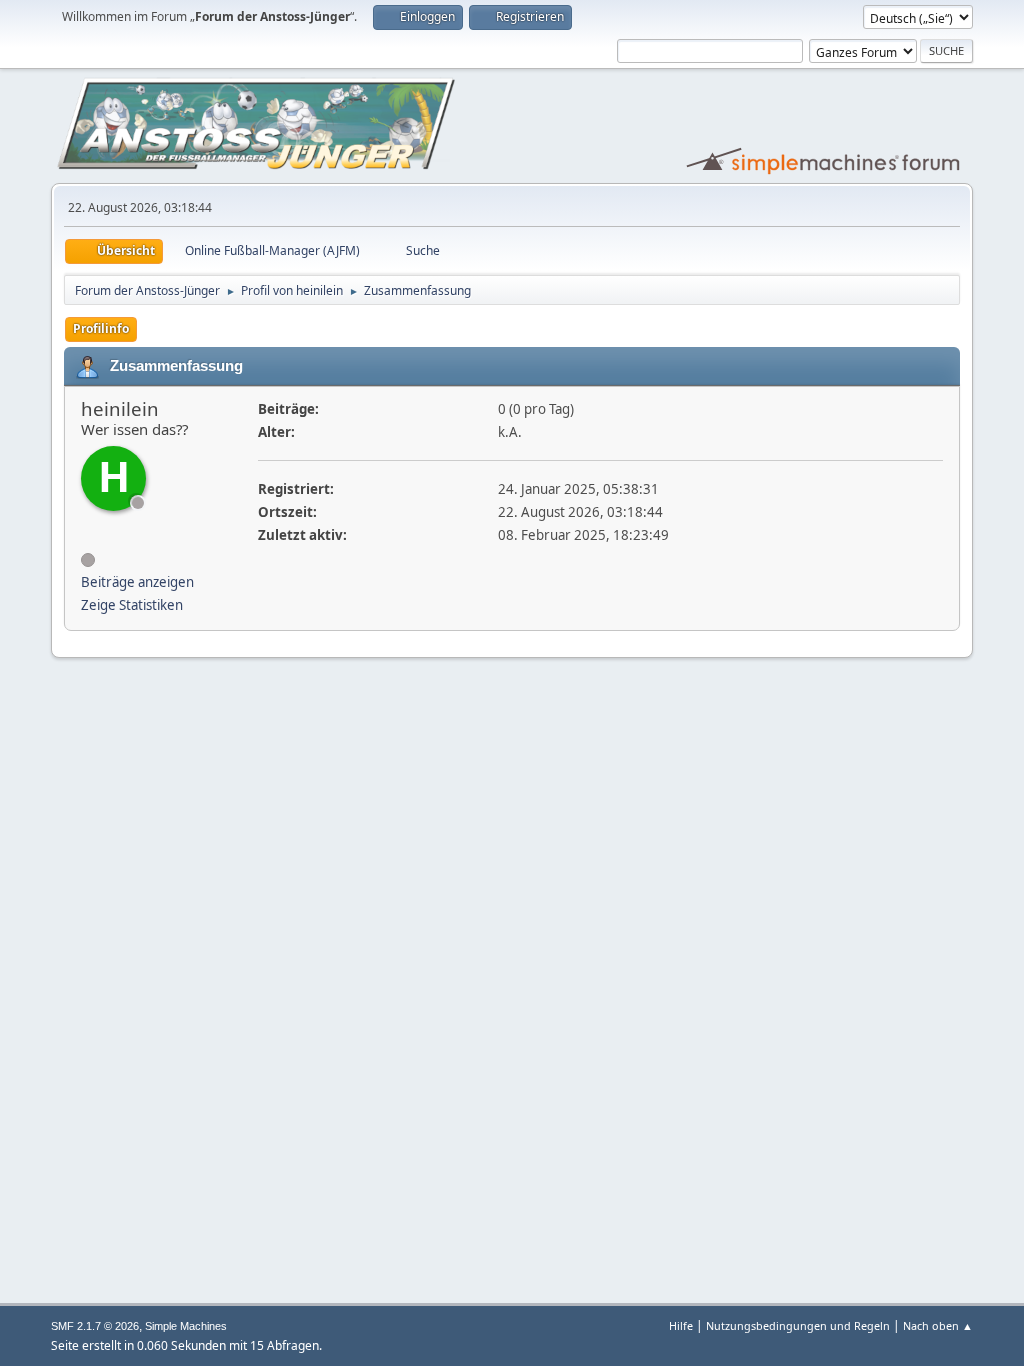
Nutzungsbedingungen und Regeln (798, 1325)
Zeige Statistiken (132, 605)
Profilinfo (101, 328)
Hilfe (681, 1325)
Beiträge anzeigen (137, 582)
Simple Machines (186, 1326)
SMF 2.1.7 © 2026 (95, 1326)
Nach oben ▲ (938, 1325)
